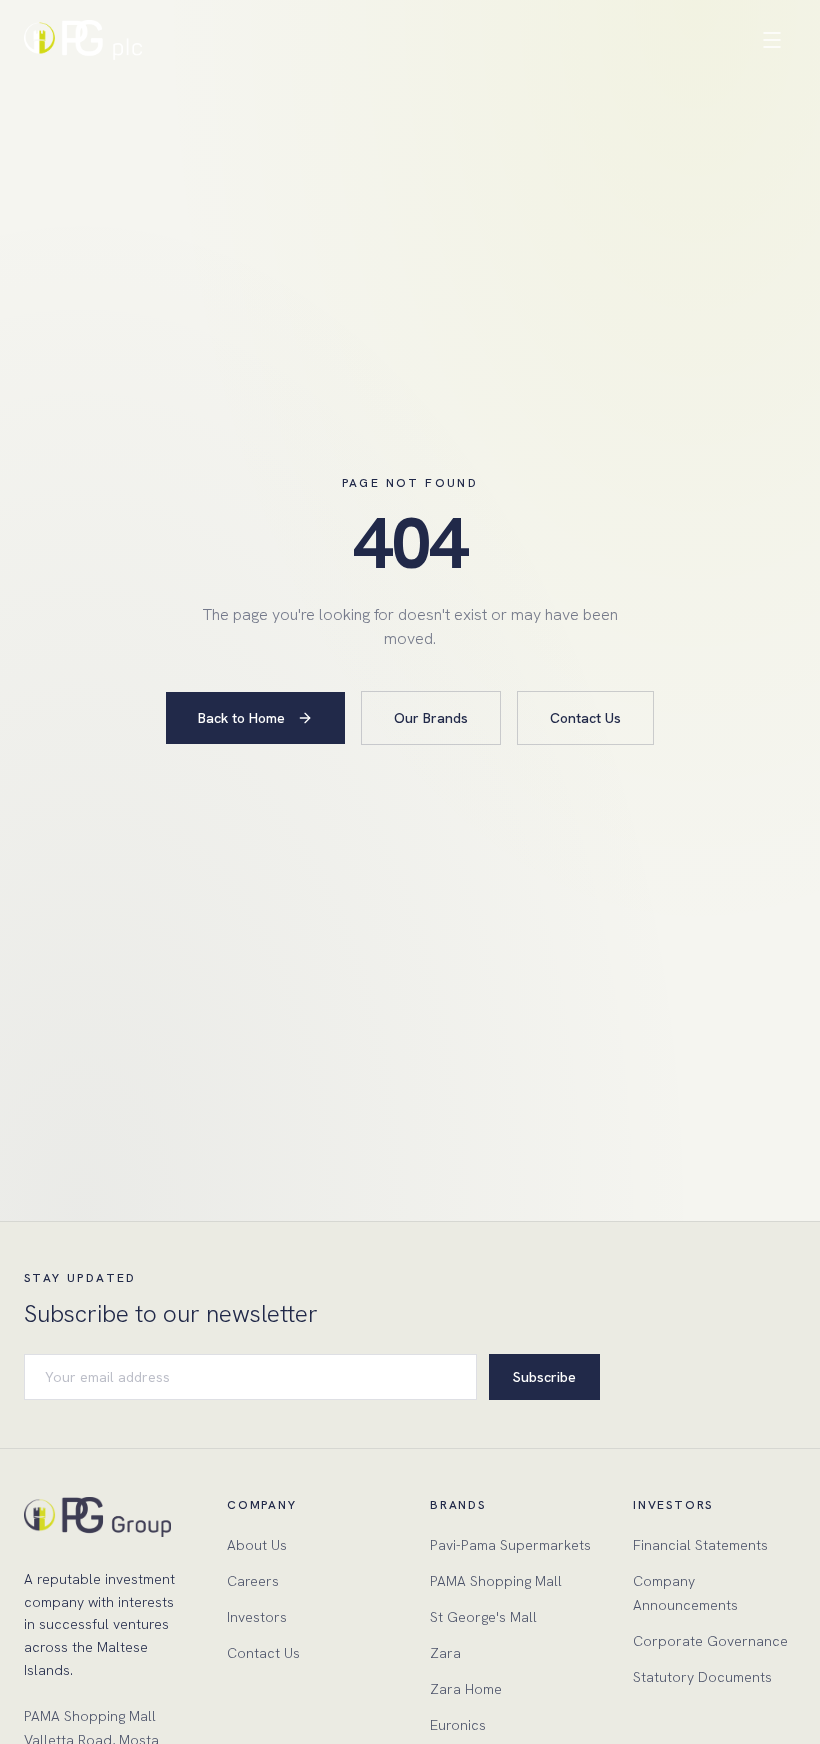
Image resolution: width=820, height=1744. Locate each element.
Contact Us (585, 718)
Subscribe (544, 1377)
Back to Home (241, 718)
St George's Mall (483, 1617)
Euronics (458, 1725)
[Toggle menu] (772, 40)
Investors (257, 1617)
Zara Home (466, 1689)
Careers (253, 1581)
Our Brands (431, 718)
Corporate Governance (710, 1641)
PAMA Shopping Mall (496, 1581)
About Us (257, 1545)
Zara (445, 1653)
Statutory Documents (702, 1677)
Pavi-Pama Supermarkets (510, 1545)
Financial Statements (700, 1545)
